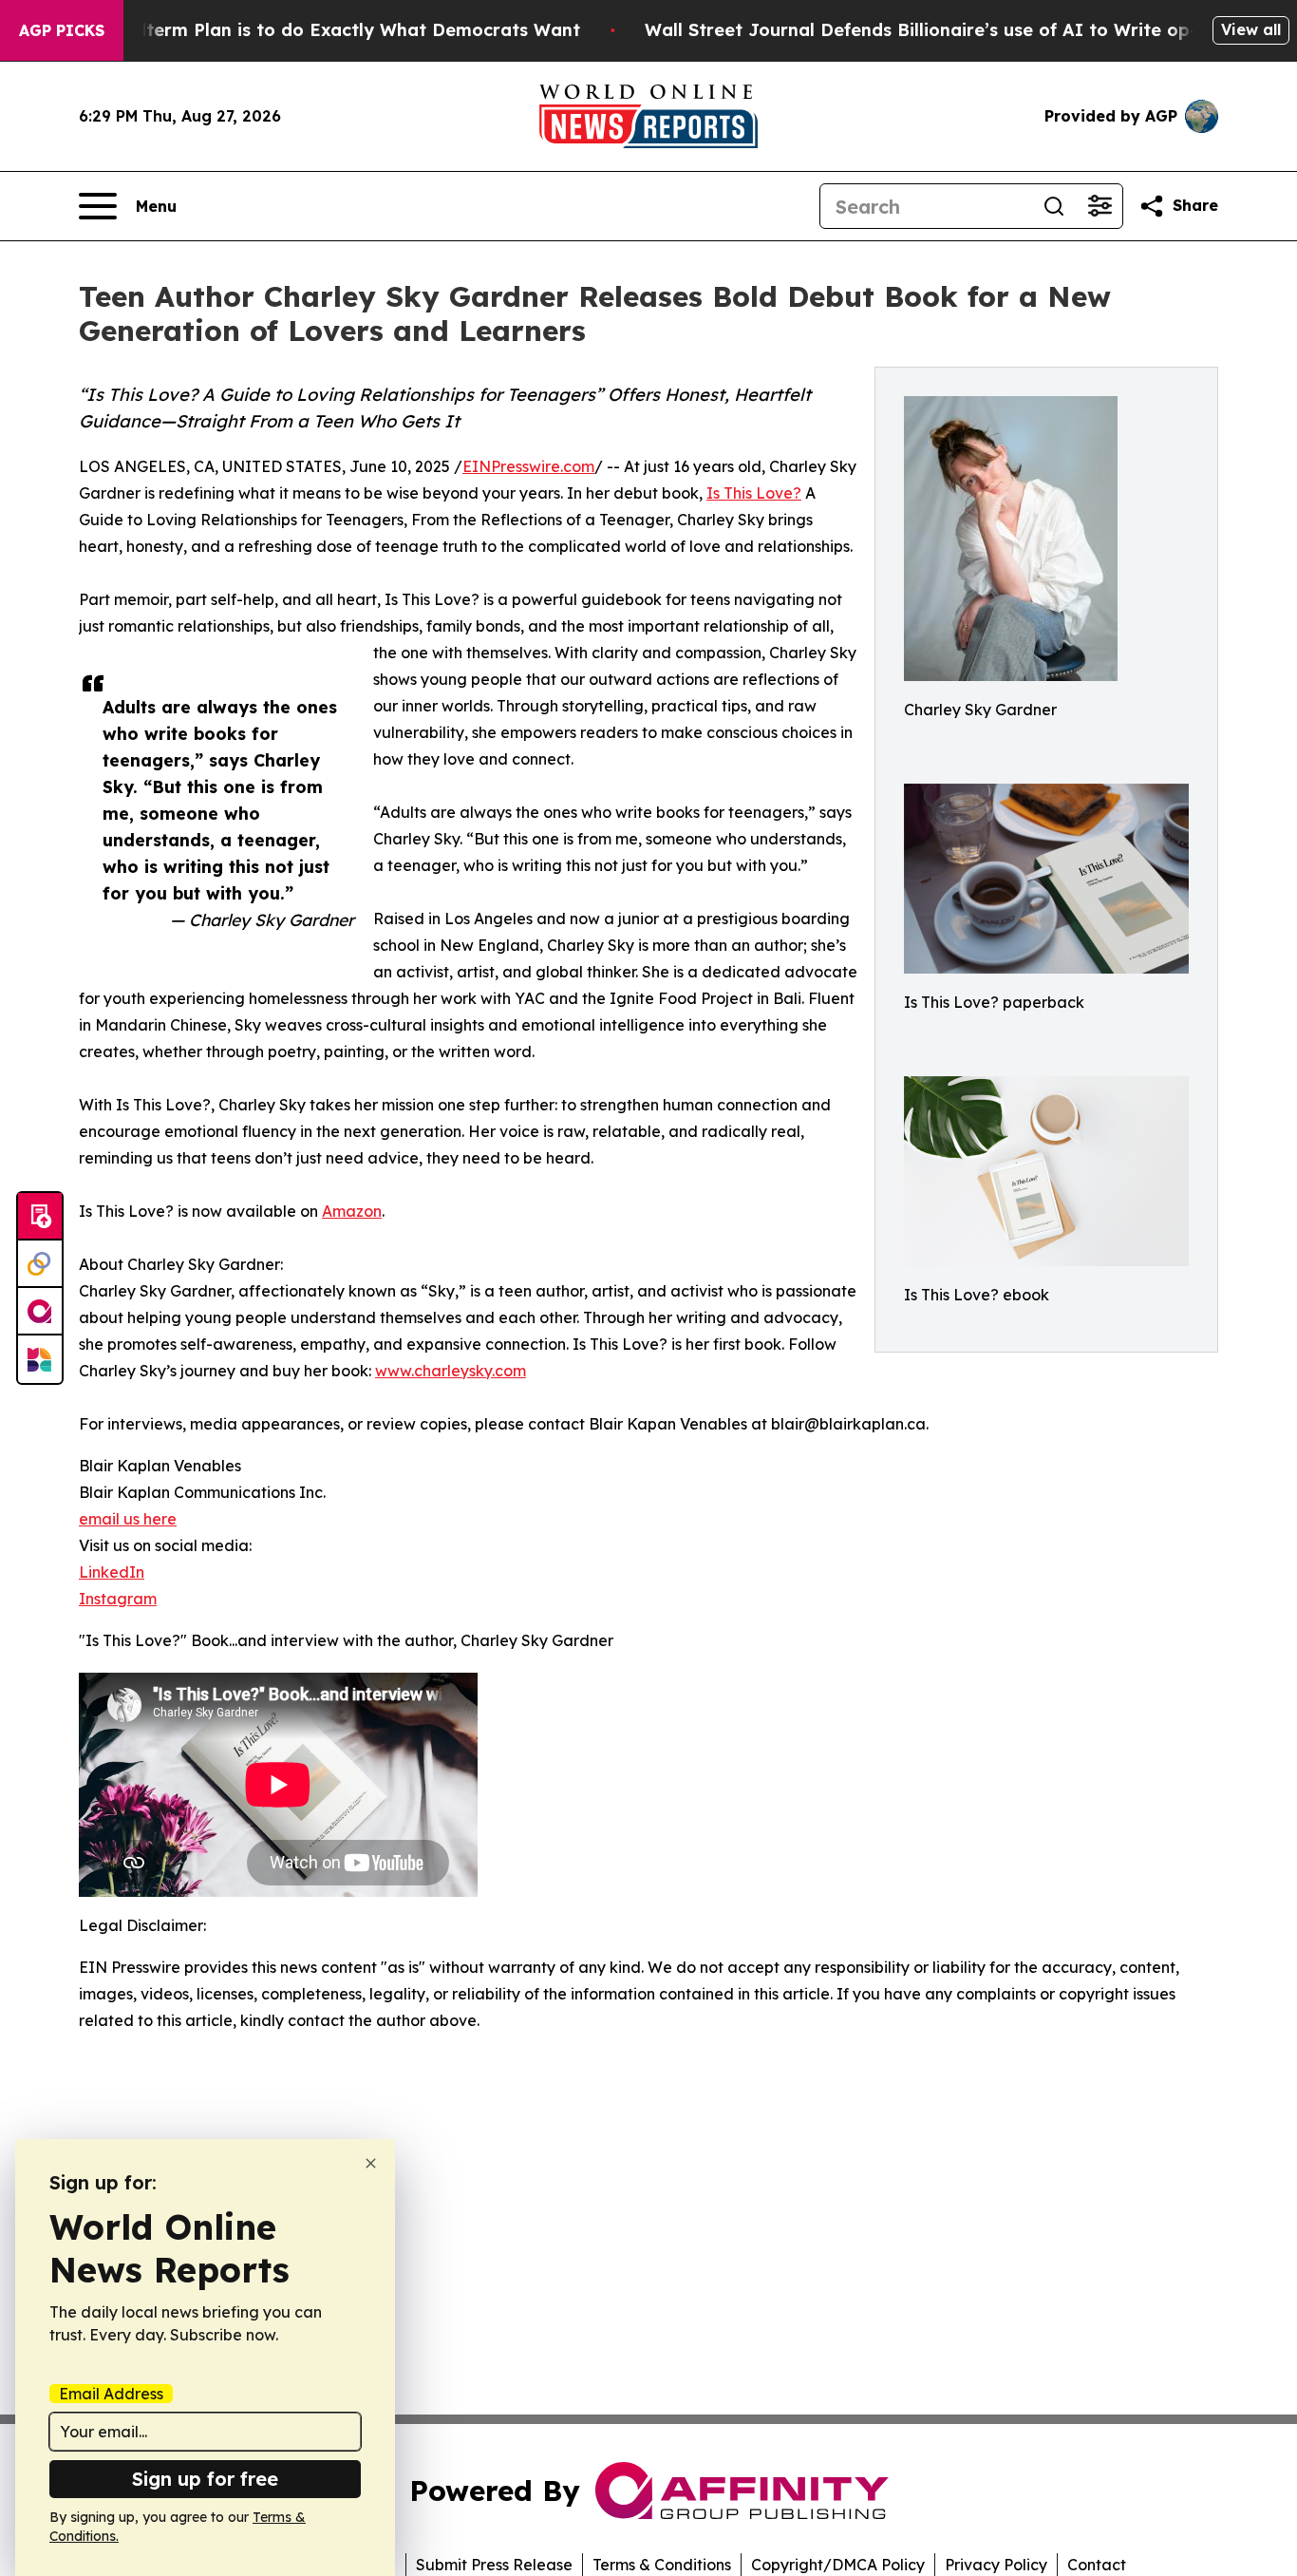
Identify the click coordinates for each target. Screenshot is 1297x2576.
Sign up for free (205, 2479)
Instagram (118, 1599)
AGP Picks (62, 30)
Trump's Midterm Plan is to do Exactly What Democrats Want (310, 30)
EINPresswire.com (528, 466)
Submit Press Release (494, 2565)
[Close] (371, 2163)
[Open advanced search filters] (1100, 206)
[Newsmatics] (40, 1359)
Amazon (352, 1211)
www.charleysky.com (451, 1371)
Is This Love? (754, 493)
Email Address (111, 2394)
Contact (1097, 2565)
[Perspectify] (40, 1264)
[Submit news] (40, 1217)
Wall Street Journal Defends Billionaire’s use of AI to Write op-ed (932, 30)
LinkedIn (112, 1572)
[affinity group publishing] (40, 1312)
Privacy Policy (996, 2565)
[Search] (1054, 206)
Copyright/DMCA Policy (838, 2565)
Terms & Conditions (662, 2565)
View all (1251, 29)
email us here (128, 1519)
